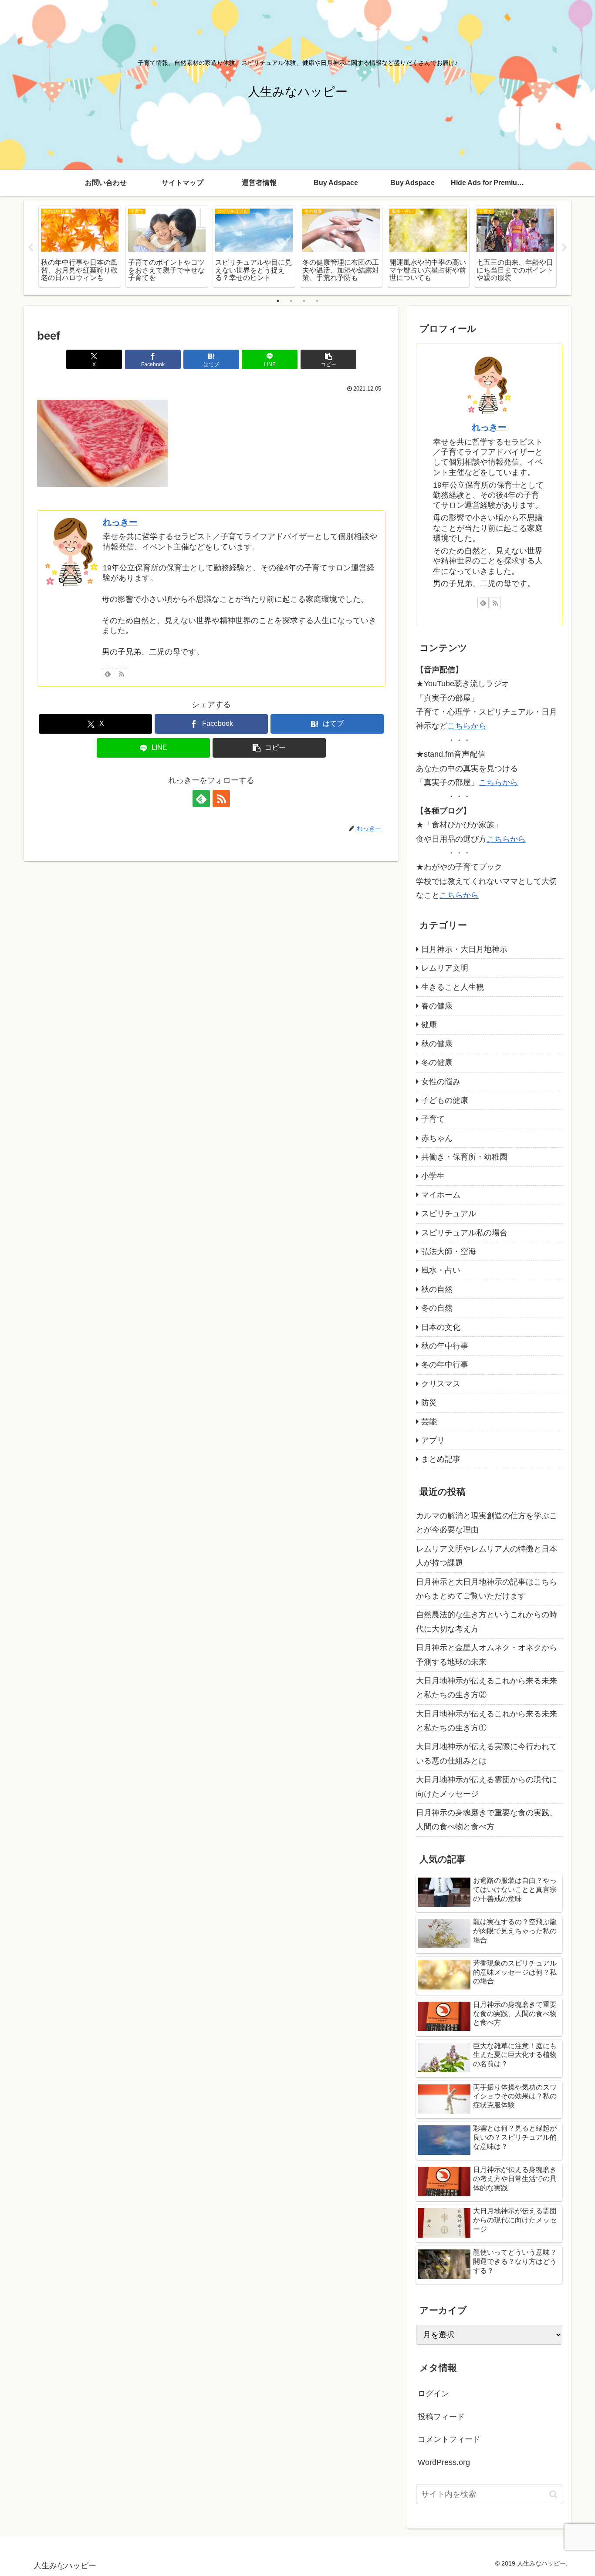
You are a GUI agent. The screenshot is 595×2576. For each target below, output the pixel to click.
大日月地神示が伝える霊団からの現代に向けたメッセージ (487, 1787)
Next (565, 248)
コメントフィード (449, 2439)
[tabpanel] (80, 246)
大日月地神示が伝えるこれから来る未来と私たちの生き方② (487, 1688)
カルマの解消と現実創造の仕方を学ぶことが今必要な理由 (487, 1523)
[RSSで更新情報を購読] (122, 674)
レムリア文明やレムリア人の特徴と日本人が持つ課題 (487, 1556)
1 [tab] (278, 301)
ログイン (433, 2394)
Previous (30, 248)
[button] (328, 359)
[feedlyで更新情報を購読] (108, 674)
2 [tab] (291, 301)
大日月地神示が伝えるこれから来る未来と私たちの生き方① (487, 1721)
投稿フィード (441, 2417)
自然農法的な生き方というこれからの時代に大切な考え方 (487, 1622)
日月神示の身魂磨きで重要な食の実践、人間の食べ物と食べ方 (487, 1820)
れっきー (120, 522)
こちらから (467, 726)
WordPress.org (444, 2462)
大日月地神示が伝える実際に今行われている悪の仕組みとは (487, 1753)
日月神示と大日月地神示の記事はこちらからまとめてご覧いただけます (487, 1589)
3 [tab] (304, 301)
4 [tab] (317, 301)
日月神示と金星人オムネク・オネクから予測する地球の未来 (487, 1655)
